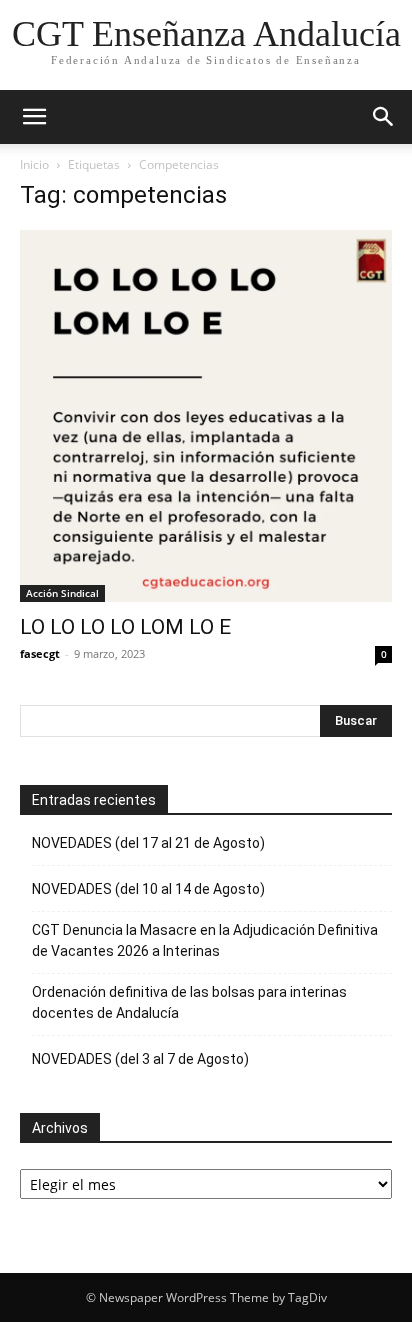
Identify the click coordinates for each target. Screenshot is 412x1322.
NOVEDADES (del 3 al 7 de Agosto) (140, 1059)
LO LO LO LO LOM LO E (125, 627)
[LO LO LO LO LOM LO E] (206, 416)
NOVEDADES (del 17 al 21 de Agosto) (148, 843)
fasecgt (40, 653)
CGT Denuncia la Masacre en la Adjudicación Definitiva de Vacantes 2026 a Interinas (205, 940)
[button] (34, 117)
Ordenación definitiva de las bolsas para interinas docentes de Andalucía (189, 1002)
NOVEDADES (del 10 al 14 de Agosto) (148, 889)
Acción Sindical (62, 593)
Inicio (34, 164)
